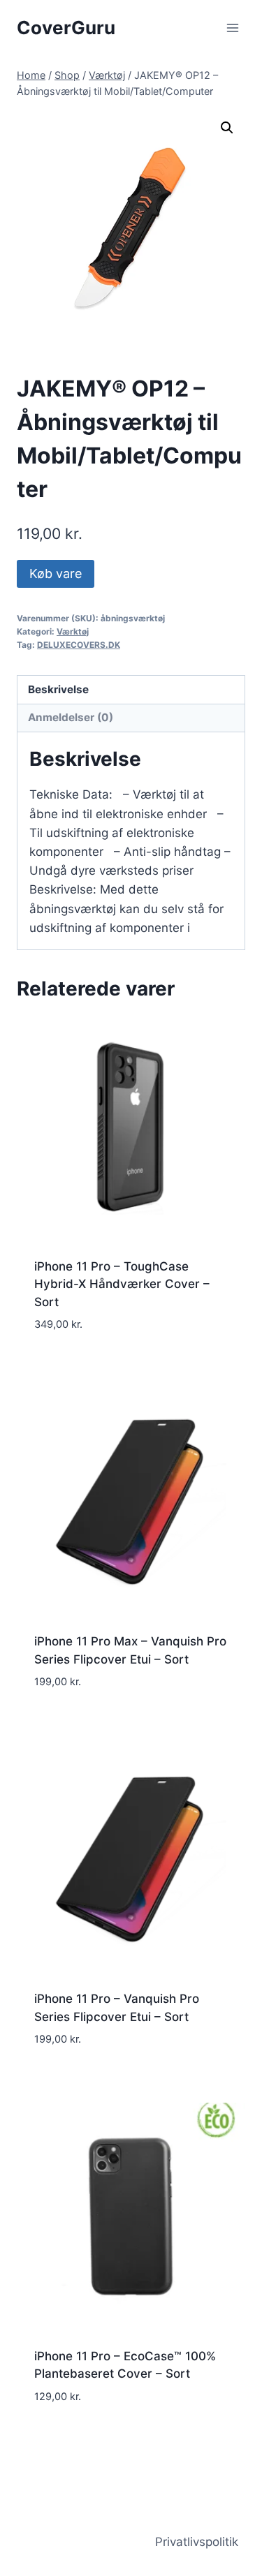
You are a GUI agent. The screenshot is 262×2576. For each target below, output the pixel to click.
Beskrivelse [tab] (58, 689)
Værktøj (73, 631)
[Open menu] (232, 28)
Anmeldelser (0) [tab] (71, 717)
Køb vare (56, 573)
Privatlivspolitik (197, 2542)
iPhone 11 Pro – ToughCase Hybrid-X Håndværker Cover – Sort (122, 1284)
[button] (227, 128)
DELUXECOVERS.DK (79, 645)
